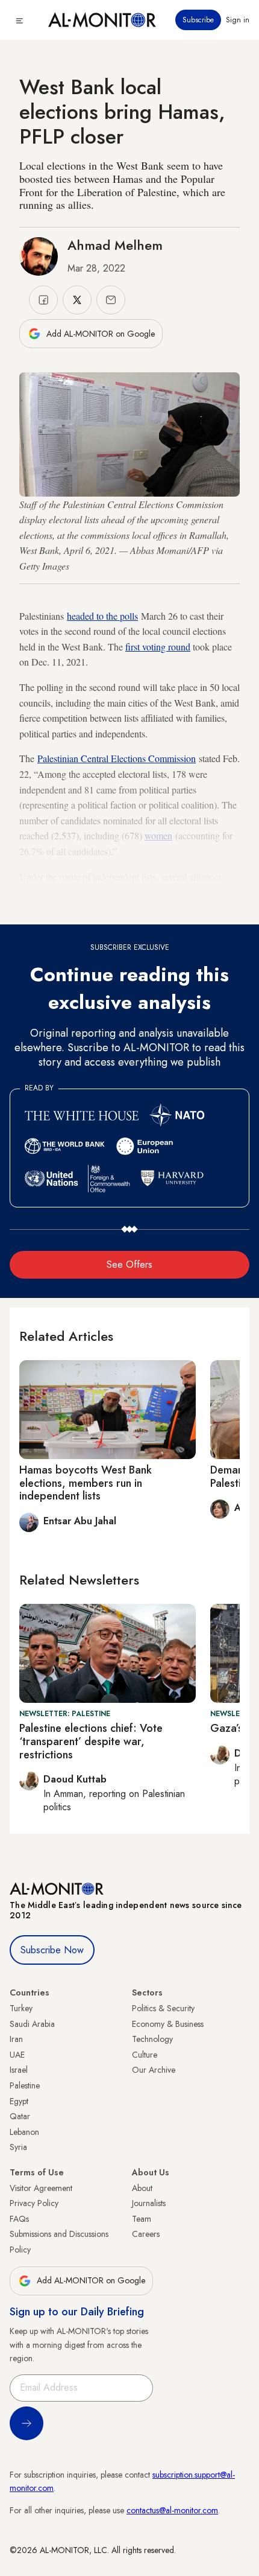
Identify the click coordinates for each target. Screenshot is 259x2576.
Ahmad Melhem (115, 245)
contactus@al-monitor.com (172, 2510)
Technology (152, 2039)
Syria (18, 2147)
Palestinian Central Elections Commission (117, 758)
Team (142, 2219)
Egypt (19, 2101)
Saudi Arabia (32, 2024)
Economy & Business (168, 2024)
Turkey (21, 2008)
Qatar (20, 2116)
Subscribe (198, 20)
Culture (145, 2055)
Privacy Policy (34, 2203)
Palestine (25, 2085)
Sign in (238, 20)
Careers (146, 2234)
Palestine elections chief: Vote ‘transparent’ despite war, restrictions (91, 1741)
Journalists (149, 2203)
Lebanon (24, 2132)
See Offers (129, 1264)
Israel (19, 2070)
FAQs (19, 2219)
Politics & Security (163, 2008)
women (158, 835)
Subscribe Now (52, 1950)
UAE (17, 2055)
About (142, 2188)
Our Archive (154, 2070)
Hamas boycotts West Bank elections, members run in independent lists (86, 1483)
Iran (16, 2039)
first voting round (158, 647)
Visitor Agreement (41, 2188)
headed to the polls (102, 616)
